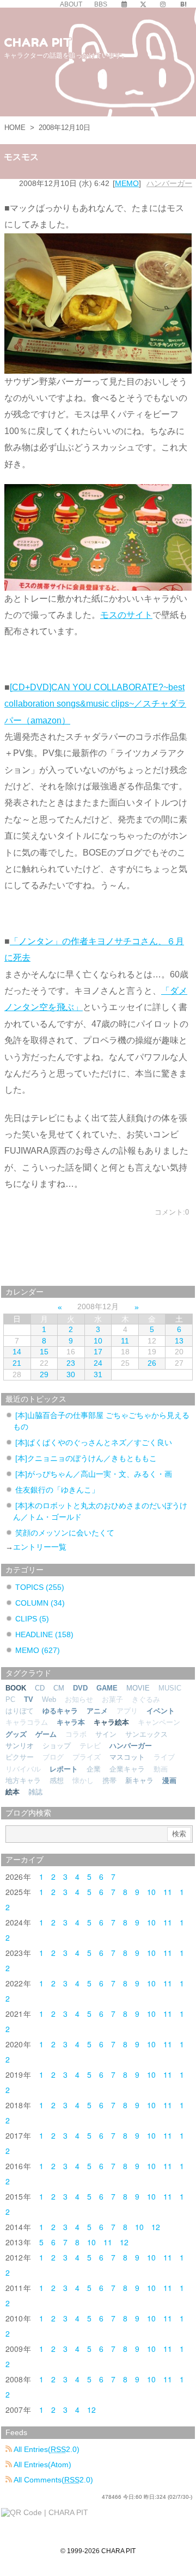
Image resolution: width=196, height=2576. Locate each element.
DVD (80, 1688)
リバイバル (23, 1769)
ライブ (164, 1757)
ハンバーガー (169, 183)
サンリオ (20, 1746)
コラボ (76, 1734)
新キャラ (139, 1781)
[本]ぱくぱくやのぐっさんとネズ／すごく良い (94, 1442)
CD (40, 1688)
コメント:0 (172, 1212)
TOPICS (40, 1587)
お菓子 (112, 1699)
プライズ (87, 1757)
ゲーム (46, 1734)
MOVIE (138, 1688)
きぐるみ (146, 1699)
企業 (94, 1769)
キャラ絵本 (111, 1722)
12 (156, 2227)
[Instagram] (163, 4)
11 (125, 1341)
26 (152, 1363)
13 (179, 1341)
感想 (57, 1781)
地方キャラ (23, 1781)
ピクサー (20, 1757)
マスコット (127, 1757)
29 (44, 1374)
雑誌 (35, 1792)
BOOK (16, 1688)
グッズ (16, 1734)
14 (17, 1352)
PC (10, 1699)
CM (59, 1688)
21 (17, 1363)
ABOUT (71, 4)
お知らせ (79, 1699)
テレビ (90, 1746)
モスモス (21, 157)
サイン (106, 1734)
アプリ (127, 1711)
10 (98, 1341)
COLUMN (40, 1603)
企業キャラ (127, 1769)
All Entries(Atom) (42, 2464)
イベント (161, 1711)
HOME (15, 128)
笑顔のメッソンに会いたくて (65, 1533)
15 (44, 1352)
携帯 (109, 1781)
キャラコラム (27, 1722)
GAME (107, 1688)
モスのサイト (126, 615)
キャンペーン (159, 1722)
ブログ (53, 1757)
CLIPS (32, 1619)
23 (71, 1363)
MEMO (127, 183)
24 (98, 1363)
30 (71, 1374)
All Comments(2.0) (53, 2480)
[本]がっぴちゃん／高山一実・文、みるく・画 (94, 1474)
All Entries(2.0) (46, 2449)
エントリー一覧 (40, 1547)
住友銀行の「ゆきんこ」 (57, 1490)
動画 (161, 1769)
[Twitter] (143, 4)
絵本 (13, 1792)
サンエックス (146, 1734)
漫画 (169, 1781)
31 (98, 1374)
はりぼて (20, 1711)
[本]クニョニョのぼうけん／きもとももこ (86, 1458)
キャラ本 (71, 1722)
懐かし (83, 1781)
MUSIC (170, 1688)
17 (98, 1352)
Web (49, 1699)
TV (29, 1699)
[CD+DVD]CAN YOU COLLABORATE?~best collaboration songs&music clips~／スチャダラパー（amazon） (95, 704)
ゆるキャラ (60, 1711)
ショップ (57, 1746)
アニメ (97, 1711)
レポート (64, 1769)
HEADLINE (44, 1634)
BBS (101, 4)
